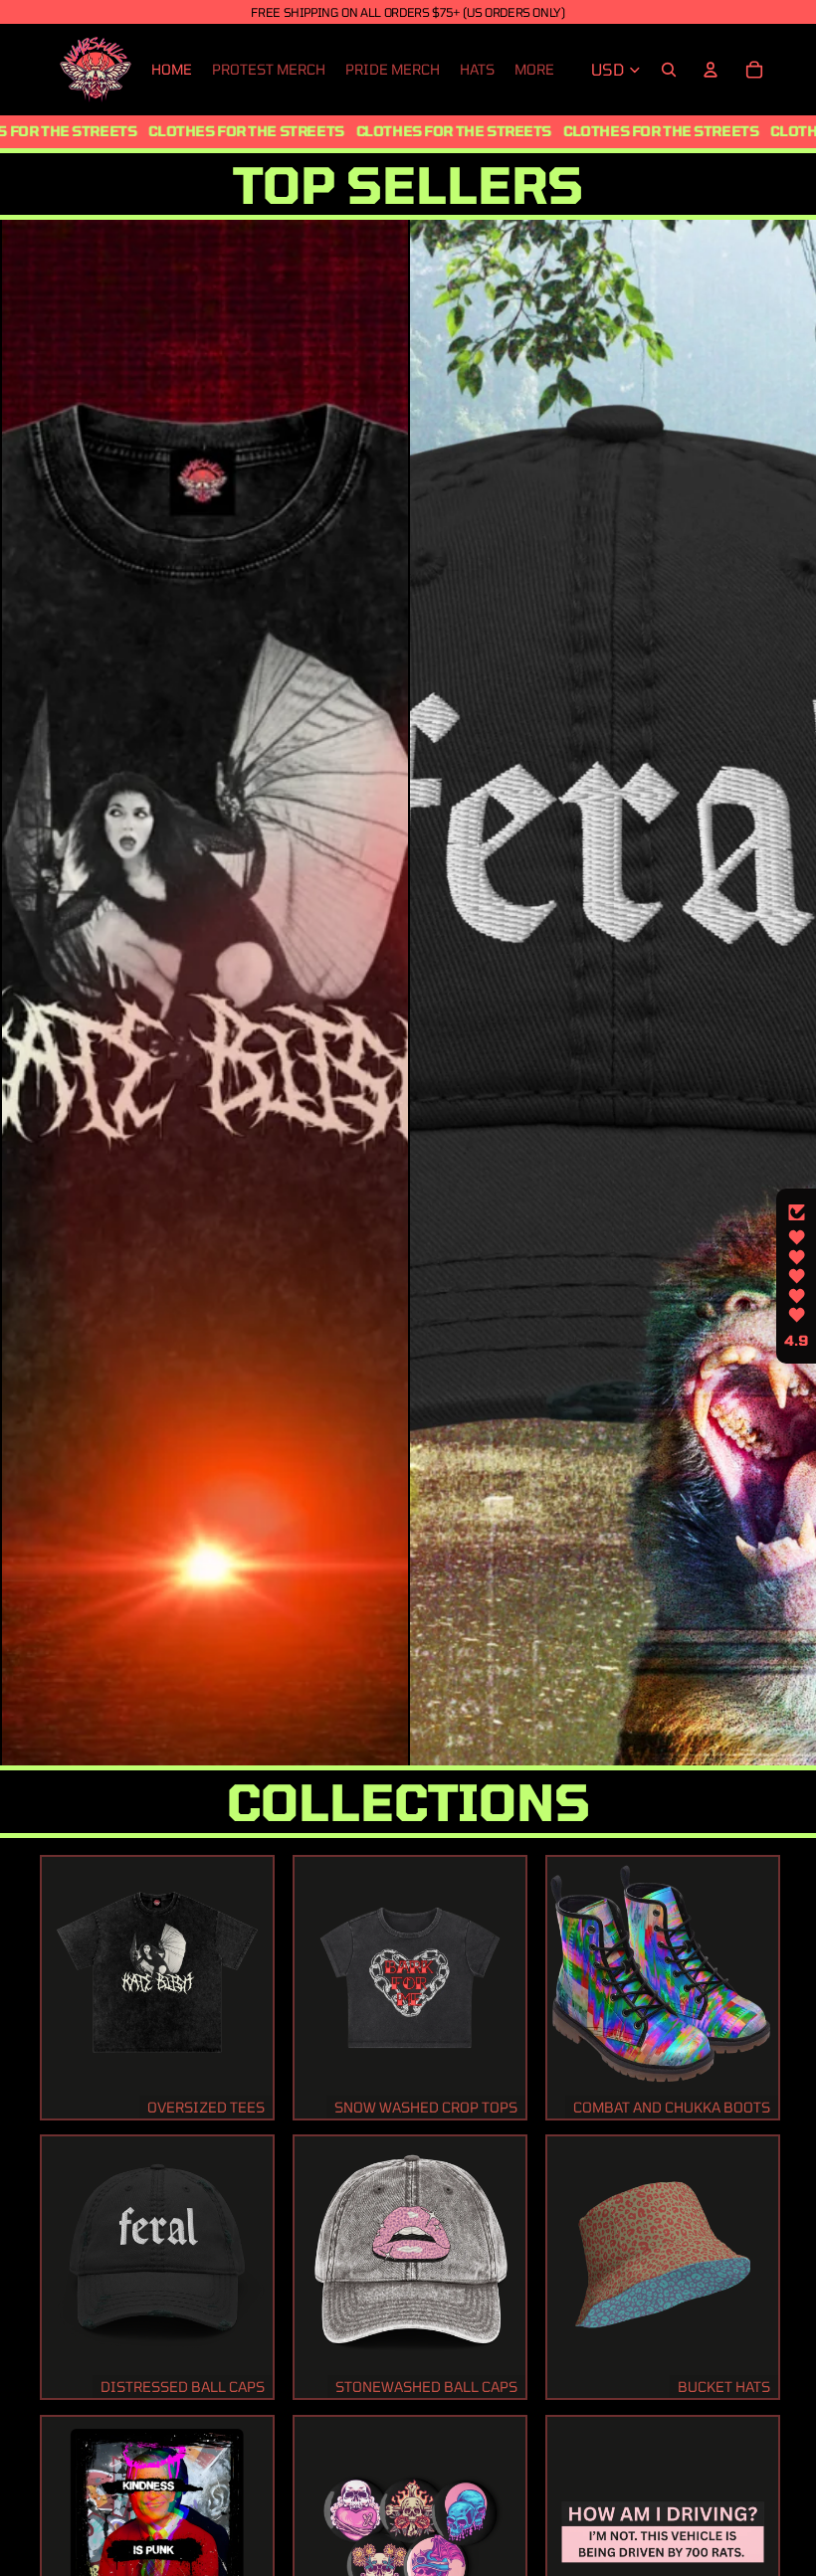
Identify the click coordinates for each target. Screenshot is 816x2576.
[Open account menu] (711, 70)
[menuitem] (534, 70)
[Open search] (669, 70)
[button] (796, 1276)
